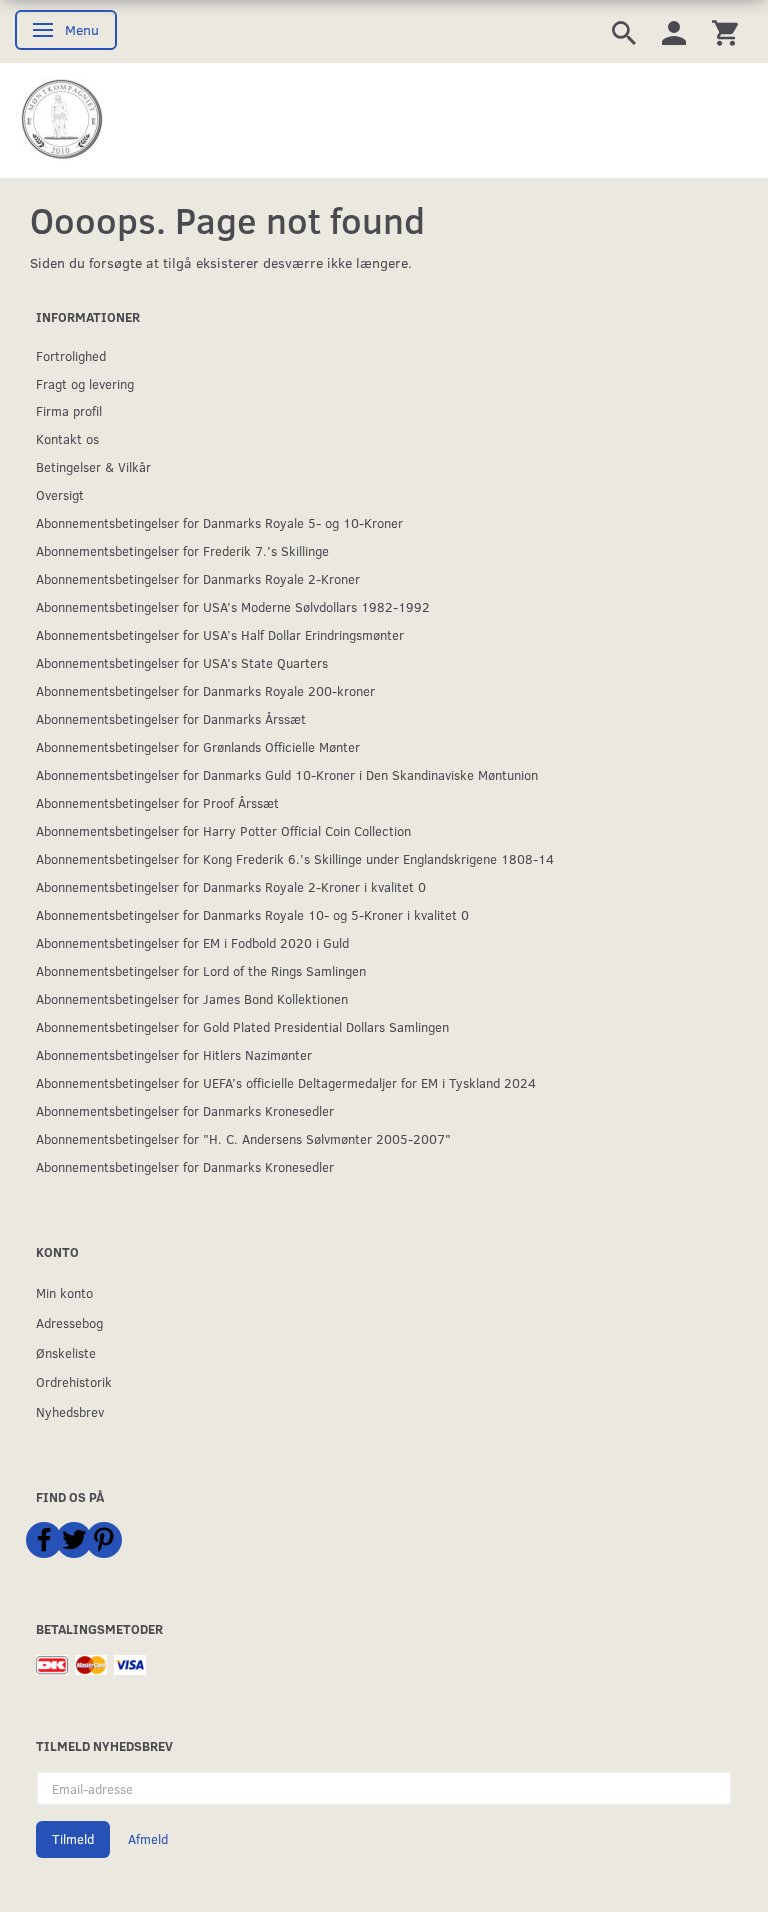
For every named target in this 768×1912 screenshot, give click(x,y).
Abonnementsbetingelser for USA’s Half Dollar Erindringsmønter (220, 634)
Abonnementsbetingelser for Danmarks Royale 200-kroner (205, 690)
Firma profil (69, 410)
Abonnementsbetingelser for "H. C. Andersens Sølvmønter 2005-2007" (243, 1138)
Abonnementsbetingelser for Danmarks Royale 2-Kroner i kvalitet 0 (231, 886)
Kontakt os (67, 438)
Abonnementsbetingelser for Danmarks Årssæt (171, 718)
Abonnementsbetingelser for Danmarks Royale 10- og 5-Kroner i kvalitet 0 (252, 914)
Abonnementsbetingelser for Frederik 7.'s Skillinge (182, 550)
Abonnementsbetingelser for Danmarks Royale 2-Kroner (198, 578)
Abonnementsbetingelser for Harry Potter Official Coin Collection (223, 830)
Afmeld (148, 1839)
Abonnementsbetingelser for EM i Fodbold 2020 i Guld (192, 942)
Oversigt (60, 494)
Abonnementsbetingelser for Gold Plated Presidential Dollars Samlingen (242, 1026)
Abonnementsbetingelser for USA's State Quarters (182, 662)
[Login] (674, 31)
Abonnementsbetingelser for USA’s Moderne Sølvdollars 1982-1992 (233, 606)
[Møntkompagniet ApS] (63, 119)
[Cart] (725, 31)
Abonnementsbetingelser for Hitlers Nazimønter (174, 1054)
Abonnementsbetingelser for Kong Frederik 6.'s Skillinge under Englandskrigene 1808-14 (295, 858)
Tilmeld (73, 1839)
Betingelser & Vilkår (93, 466)
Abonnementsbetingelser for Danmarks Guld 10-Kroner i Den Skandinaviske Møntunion (287, 774)
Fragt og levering (85, 383)
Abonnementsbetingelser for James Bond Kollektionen (192, 998)
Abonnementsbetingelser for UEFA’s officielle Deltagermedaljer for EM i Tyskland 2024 (286, 1082)
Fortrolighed (71, 355)
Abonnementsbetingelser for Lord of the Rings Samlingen (201, 970)
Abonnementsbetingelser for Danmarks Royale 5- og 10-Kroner (219, 522)
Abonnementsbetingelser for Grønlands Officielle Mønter (198, 746)
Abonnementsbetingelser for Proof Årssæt (157, 802)
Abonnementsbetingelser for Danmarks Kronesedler (185, 1110)
